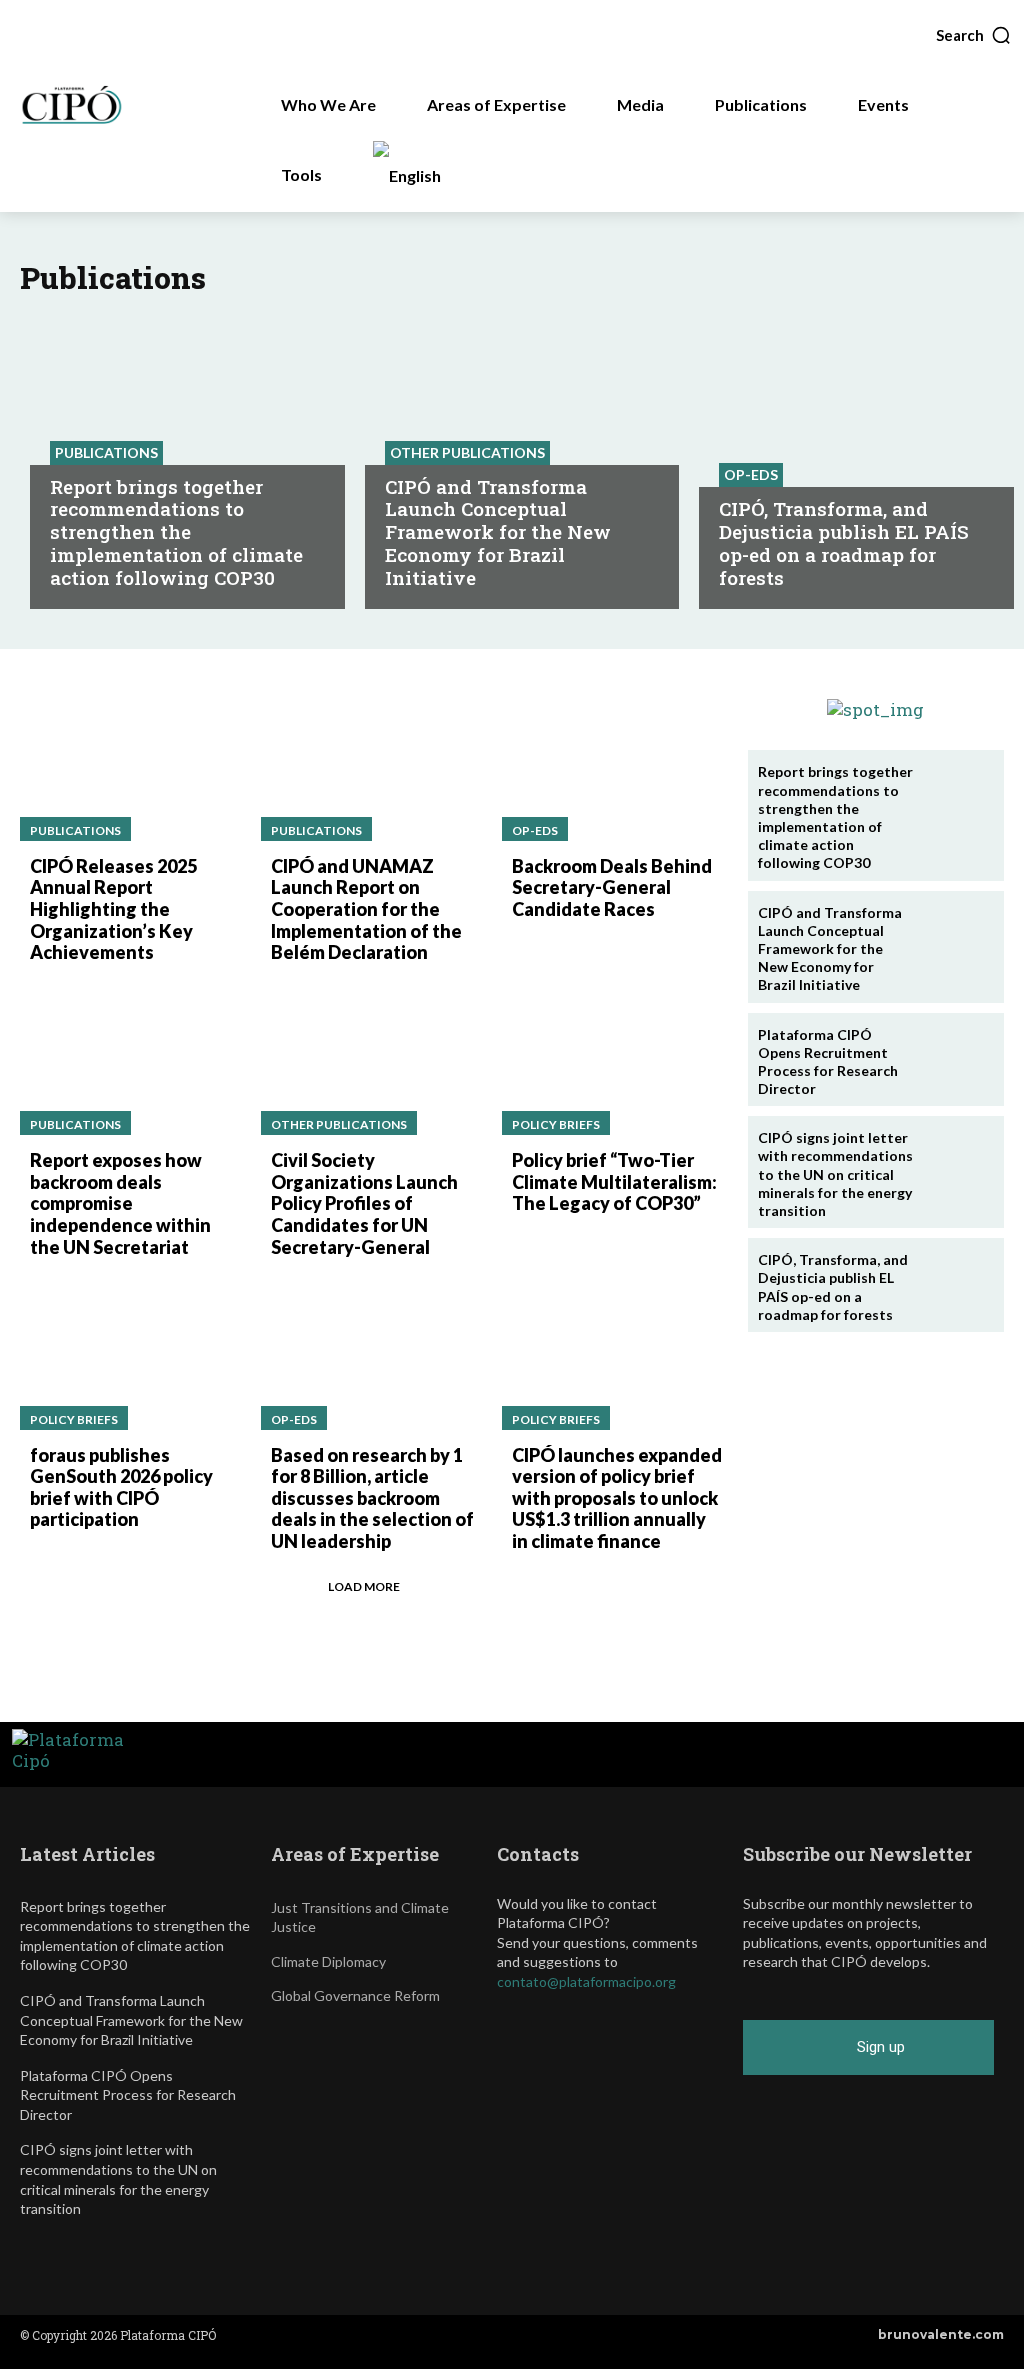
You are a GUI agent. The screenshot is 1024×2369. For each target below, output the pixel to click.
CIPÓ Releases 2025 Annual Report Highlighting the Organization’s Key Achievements (113, 909)
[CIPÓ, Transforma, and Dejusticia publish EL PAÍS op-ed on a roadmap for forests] (956, 1284)
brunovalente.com (941, 2334)
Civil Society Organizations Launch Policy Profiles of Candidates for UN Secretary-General (364, 1203)
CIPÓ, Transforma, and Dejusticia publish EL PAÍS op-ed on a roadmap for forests (844, 542)
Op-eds (751, 474)
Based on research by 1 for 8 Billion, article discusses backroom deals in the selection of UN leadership (372, 1498)
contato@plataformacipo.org (586, 1981)
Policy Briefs (556, 1124)
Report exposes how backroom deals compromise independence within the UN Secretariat (120, 1203)
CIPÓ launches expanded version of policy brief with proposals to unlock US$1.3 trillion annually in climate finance (617, 1498)
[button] (974, 35)
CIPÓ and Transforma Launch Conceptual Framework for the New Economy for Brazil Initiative (498, 532)
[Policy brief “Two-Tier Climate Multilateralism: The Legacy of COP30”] (612, 1064)
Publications (106, 452)
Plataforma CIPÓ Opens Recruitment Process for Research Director (828, 1062)
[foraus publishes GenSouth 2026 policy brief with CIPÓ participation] (130, 1358)
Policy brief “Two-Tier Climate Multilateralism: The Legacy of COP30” (614, 1181)
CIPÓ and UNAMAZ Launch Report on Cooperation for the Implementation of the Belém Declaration (366, 909)
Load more (364, 1586)
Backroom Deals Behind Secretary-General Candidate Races (612, 887)
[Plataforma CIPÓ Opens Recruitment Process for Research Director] (956, 1059)
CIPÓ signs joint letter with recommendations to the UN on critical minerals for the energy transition (835, 1174)
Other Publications (467, 452)
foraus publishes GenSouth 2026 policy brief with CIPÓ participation (121, 1487)
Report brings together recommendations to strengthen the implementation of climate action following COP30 (176, 532)
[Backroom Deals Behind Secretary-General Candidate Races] (612, 769)
